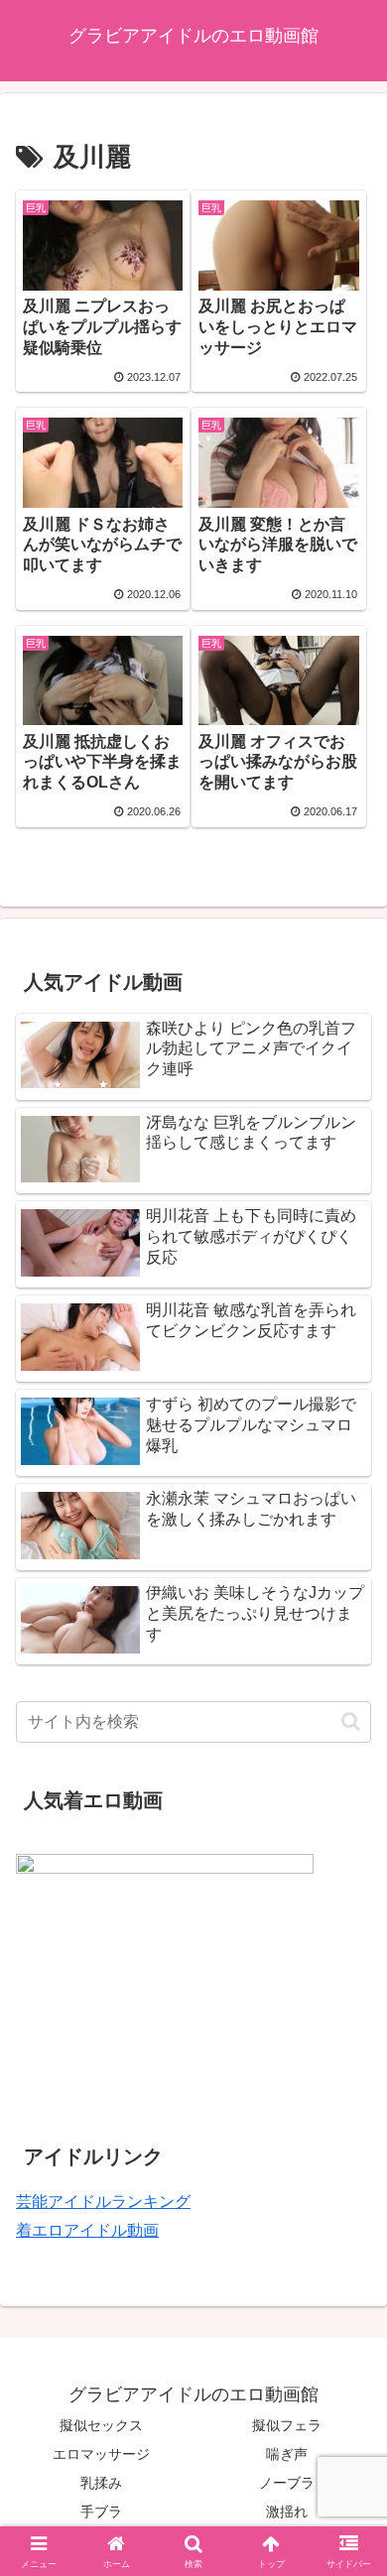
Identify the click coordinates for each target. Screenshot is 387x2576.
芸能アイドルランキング (103, 2202)
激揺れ (287, 2512)
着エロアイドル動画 (87, 2230)
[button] (351, 1721)
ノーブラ (287, 2483)
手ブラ (101, 2512)
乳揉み (101, 2483)
